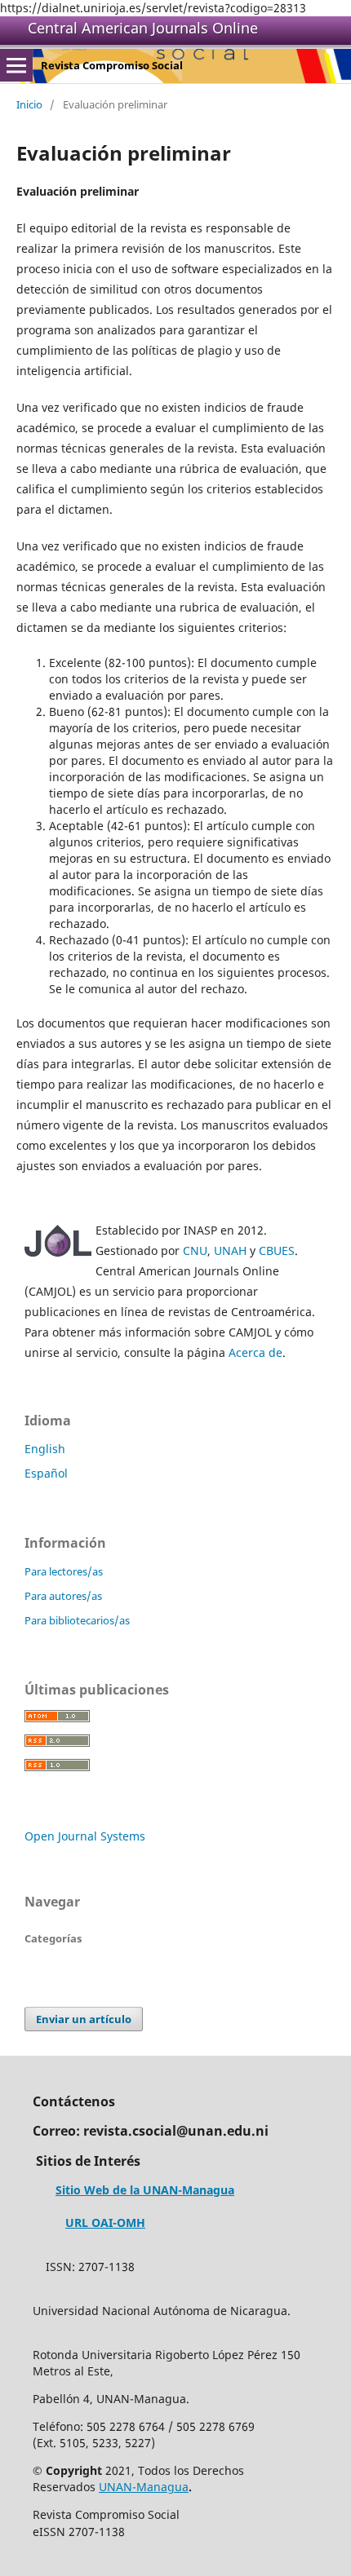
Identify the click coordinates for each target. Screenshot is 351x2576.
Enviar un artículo (84, 2019)
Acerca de (255, 1352)
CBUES (277, 1250)
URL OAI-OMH (105, 2223)
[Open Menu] (16, 65)
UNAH (230, 1250)
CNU (195, 1250)
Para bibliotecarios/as (77, 1620)
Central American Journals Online (143, 28)
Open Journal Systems (85, 1836)
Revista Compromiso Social (112, 65)
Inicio (29, 104)
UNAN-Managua (144, 2487)
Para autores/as (63, 1596)
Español (46, 1473)
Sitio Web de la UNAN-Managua (145, 2190)
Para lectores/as (64, 1571)
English (45, 1449)
